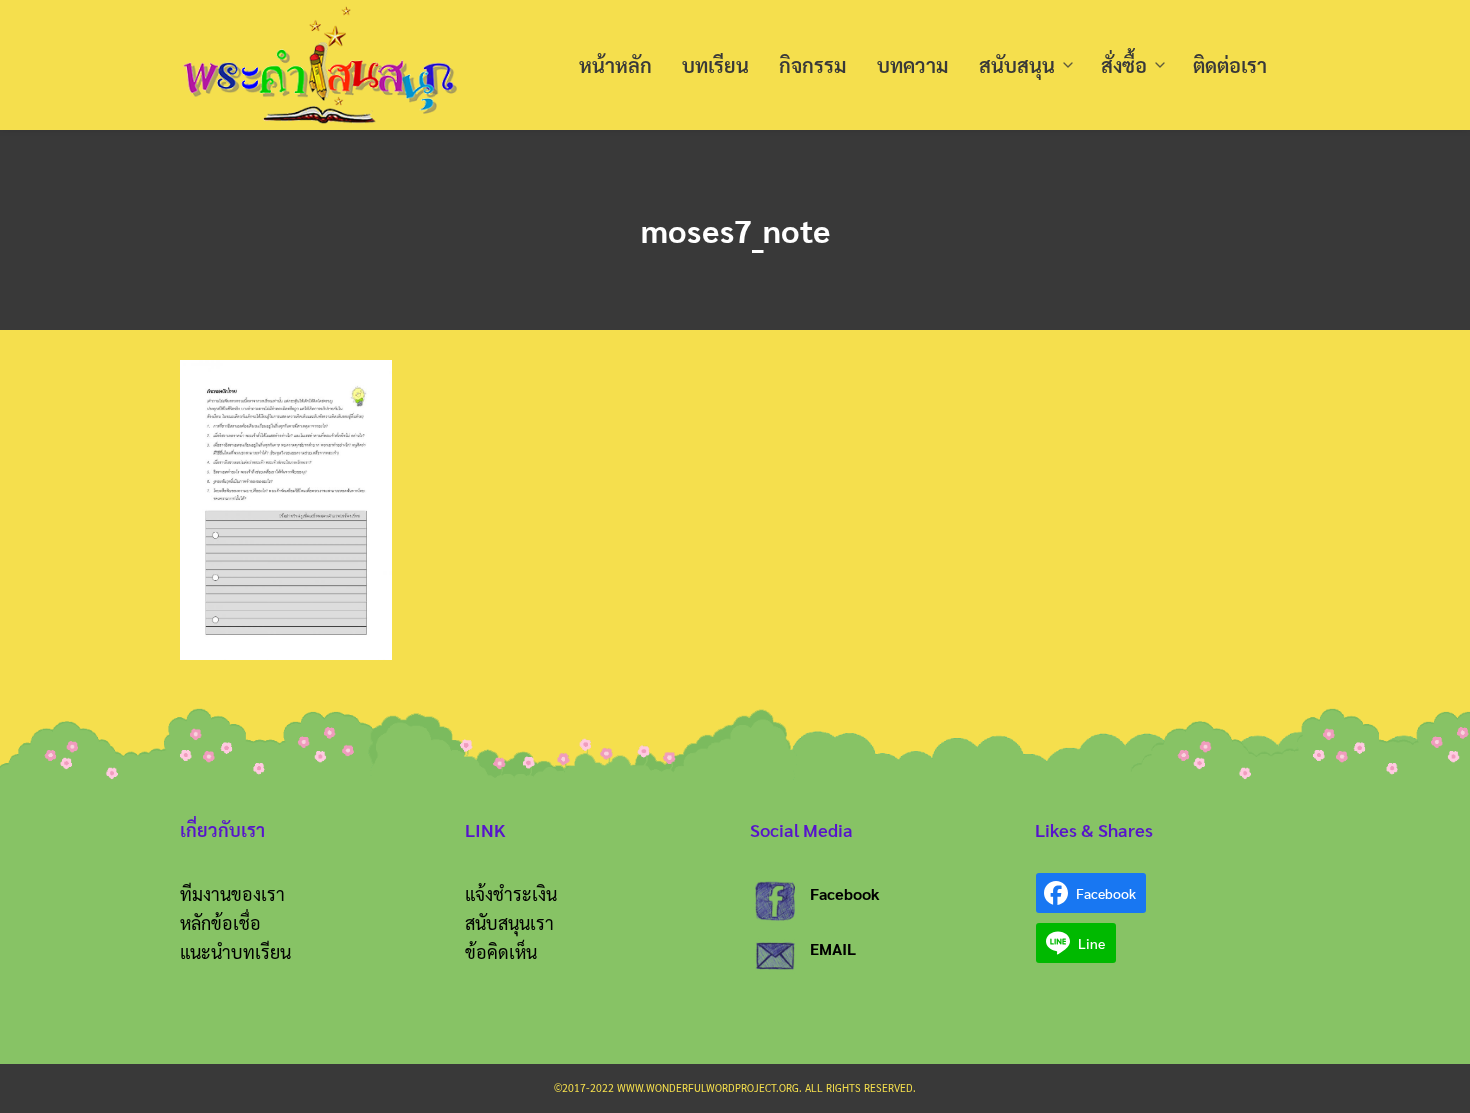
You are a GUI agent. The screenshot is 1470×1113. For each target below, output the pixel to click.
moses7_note (735, 229)
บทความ (913, 65)
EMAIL (833, 948)
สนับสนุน (1017, 65)
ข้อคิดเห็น (501, 951)
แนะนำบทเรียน (235, 951)
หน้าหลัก (615, 65)
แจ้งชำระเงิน (511, 893)
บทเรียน (715, 65)
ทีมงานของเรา (232, 893)
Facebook (845, 893)
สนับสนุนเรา (509, 922)
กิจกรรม (813, 65)
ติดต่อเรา (1230, 65)
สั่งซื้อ (1124, 65)
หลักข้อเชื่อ (220, 922)
